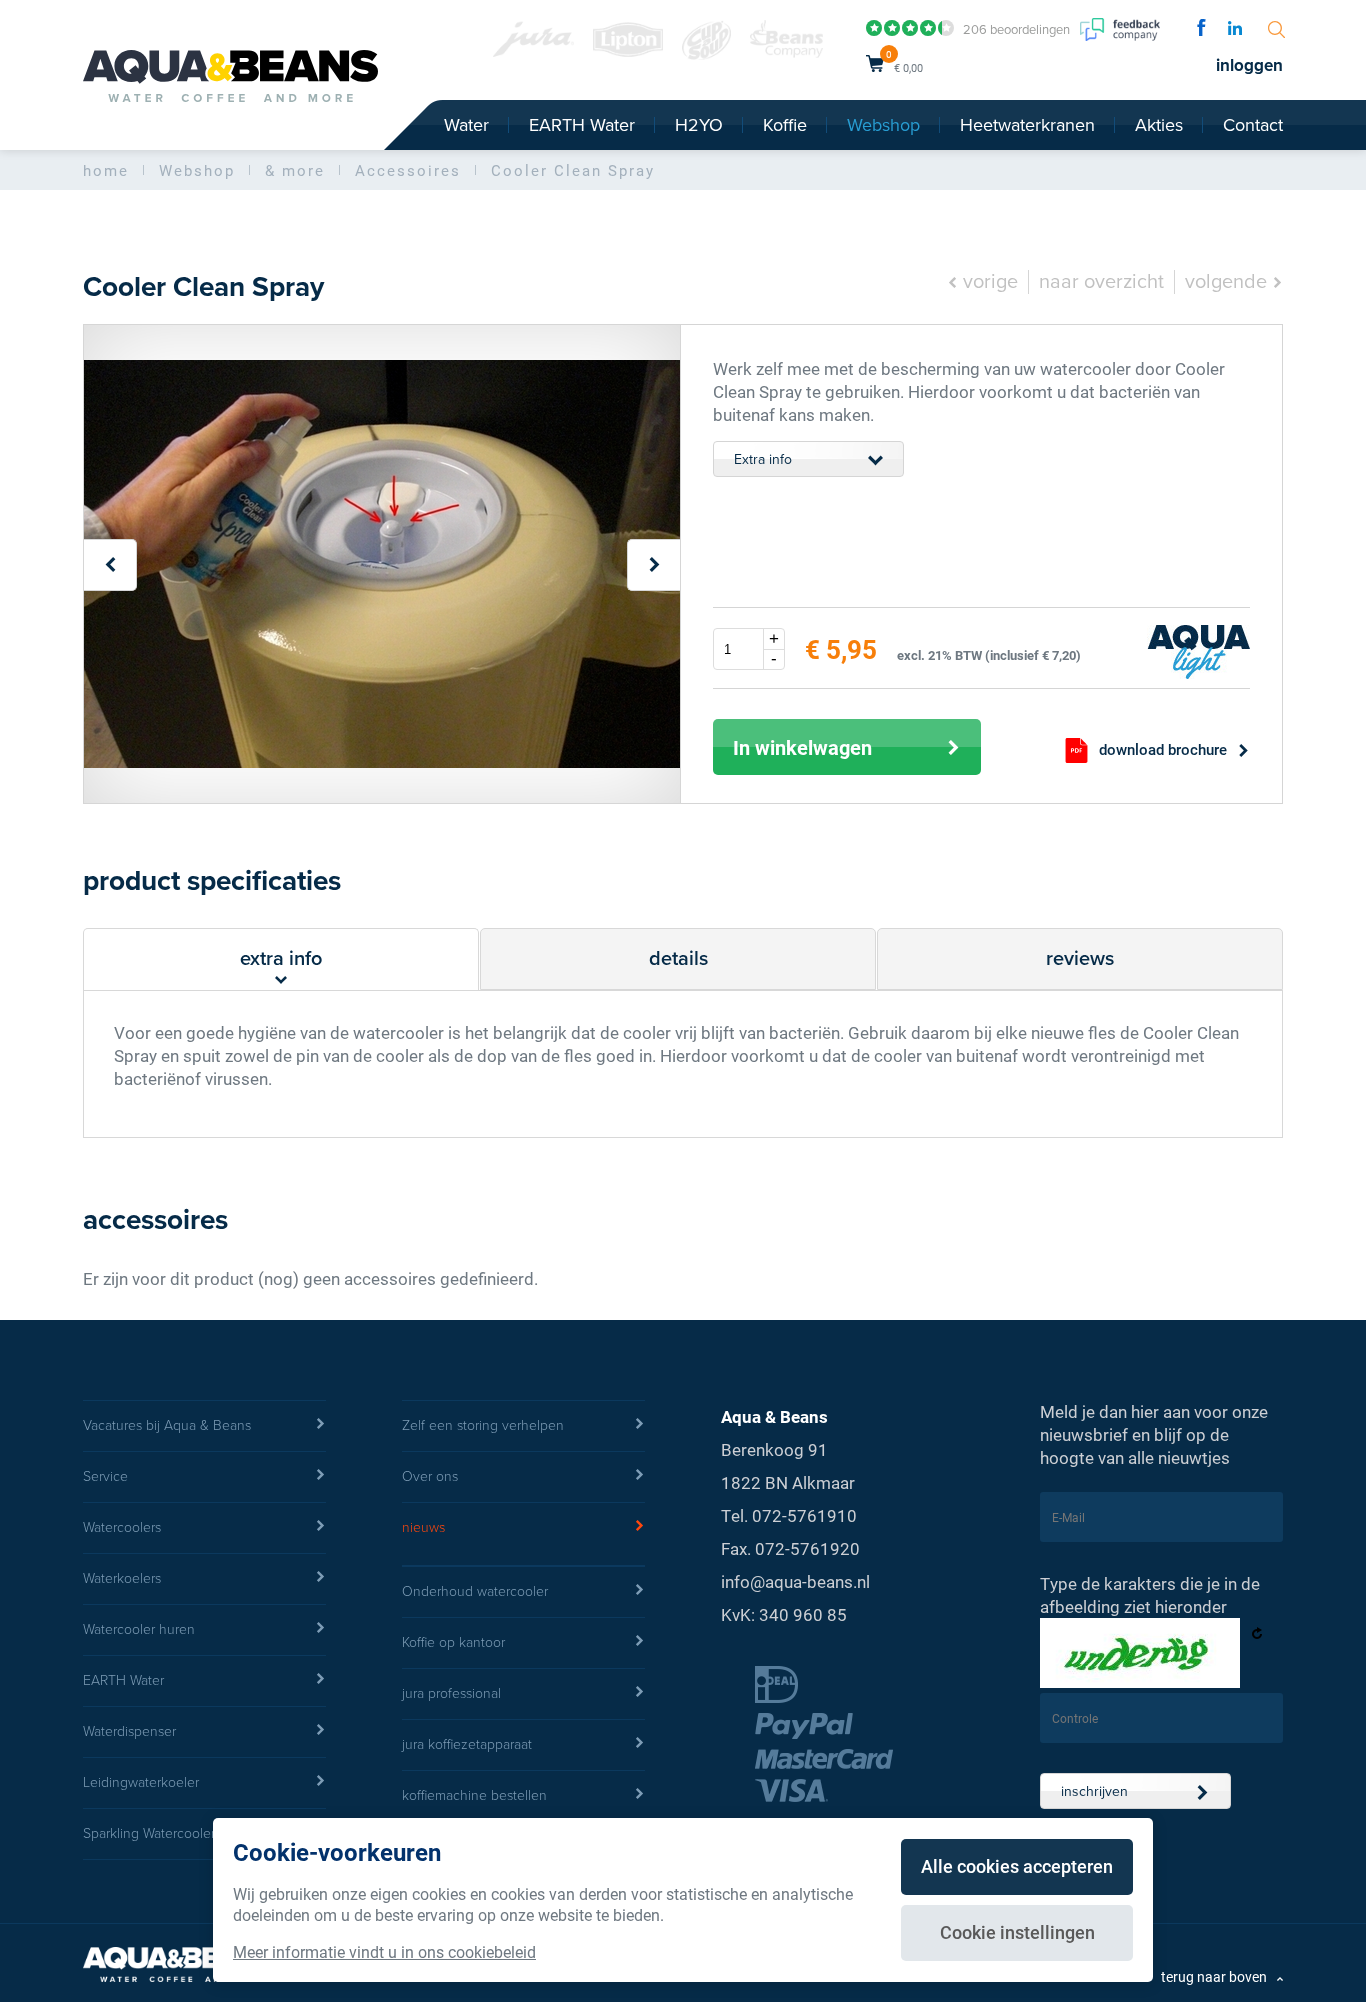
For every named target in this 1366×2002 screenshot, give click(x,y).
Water (466, 125)
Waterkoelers (122, 1578)
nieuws (423, 1527)
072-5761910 (804, 1515)
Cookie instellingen (1017, 1932)
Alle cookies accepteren (1017, 1866)
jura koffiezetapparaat (467, 1744)
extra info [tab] (281, 959)
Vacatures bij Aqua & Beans (167, 1425)
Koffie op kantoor (453, 1642)
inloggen (1249, 65)
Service (105, 1476)
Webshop (883, 125)
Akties (1159, 125)
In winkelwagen (802, 747)
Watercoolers (122, 1527)
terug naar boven (1214, 1976)
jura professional (451, 1693)
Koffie (785, 125)
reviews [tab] (1080, 959)
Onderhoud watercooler (475, 1591)
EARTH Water (582, 125)
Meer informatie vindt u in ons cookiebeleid (384, 1951)
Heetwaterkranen (1027, 125)
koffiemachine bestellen (474, 1795)
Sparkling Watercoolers (152, 1833)
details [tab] (678, 959)
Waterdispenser (129, 1731)
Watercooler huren (139, 1629)
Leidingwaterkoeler (141, 1782)
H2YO (699, 125)
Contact (1253, 125)
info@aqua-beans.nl (795, 1581)
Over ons (430, 1476)
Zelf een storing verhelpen (483, 1425)
